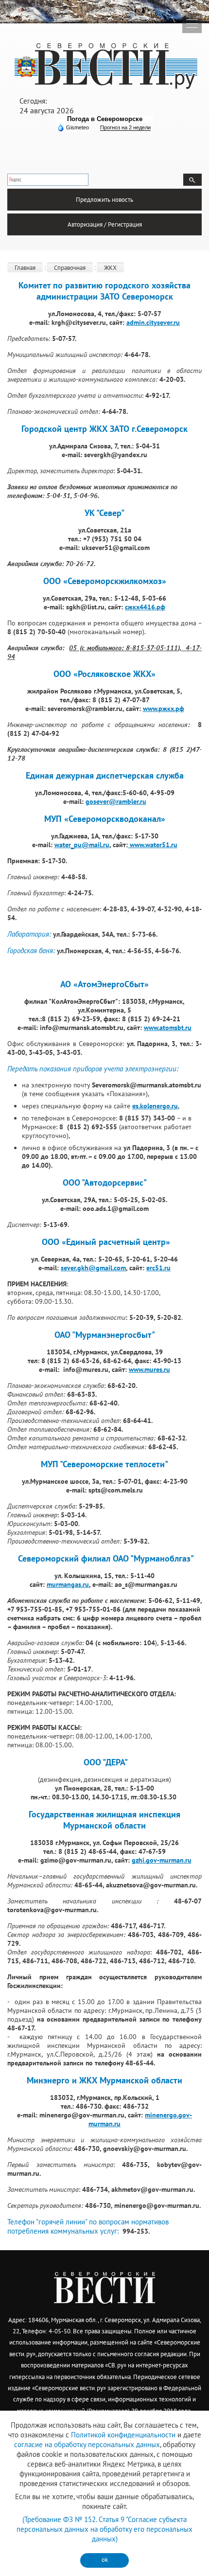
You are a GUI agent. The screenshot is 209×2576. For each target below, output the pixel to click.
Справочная (70, 268)
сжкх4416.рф (145, 607)
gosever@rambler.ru (116, 801)
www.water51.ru (153, 845)
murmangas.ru (68, 1584)
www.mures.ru (149, 1369)
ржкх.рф (171, 709)
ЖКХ (110, 268)
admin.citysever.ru (153, 322)
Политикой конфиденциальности (123, 2435)
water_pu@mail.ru (82, 845)
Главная (25, 268)
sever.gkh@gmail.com (93, 1268)
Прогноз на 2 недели (125, 127)
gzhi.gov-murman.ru (162, 1860)
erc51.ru (158, 1268)
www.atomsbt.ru (168, 1028)
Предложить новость (104, 200)
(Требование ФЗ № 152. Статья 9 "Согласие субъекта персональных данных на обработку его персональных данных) (104, 2529)
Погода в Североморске (105, 119)
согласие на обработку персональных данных (87, 2444)
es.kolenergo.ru (155, 1106)
